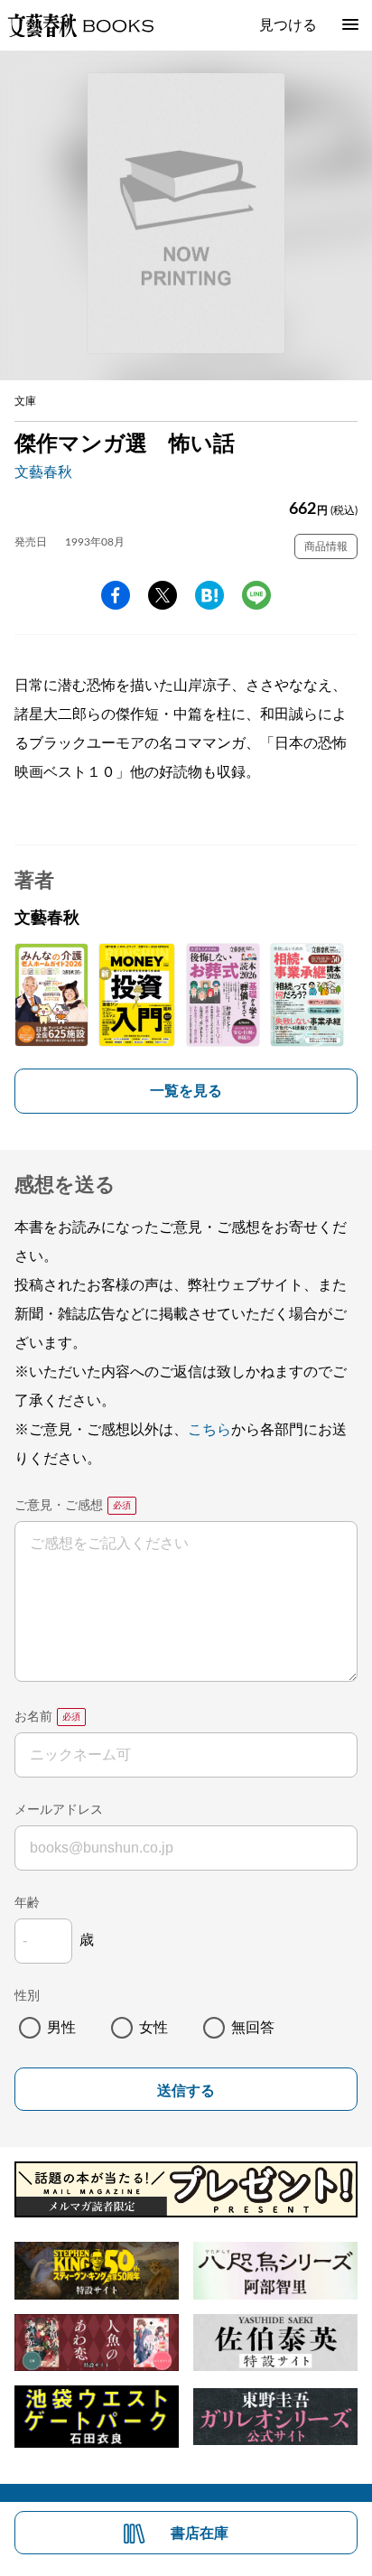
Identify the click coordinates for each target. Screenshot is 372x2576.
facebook (116, 595)
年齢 (27, 1903)
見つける (288, 25)
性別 (27, 1996)
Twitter (163, 595)
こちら (209, 1430)
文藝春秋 (43, 472)
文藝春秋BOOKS (80, 25)
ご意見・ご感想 (59, 1506)
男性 (61, 2028)
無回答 (253, 2028)
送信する (186, 2091)
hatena (209, 595)
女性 (153, 2028)
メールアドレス (59, 1810)
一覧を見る (186, 1091)
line (256, 595)
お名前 (33, 1717)
